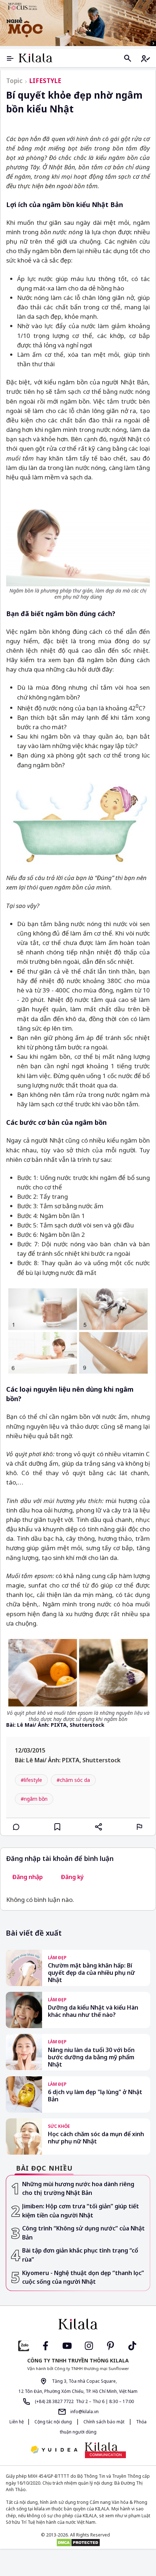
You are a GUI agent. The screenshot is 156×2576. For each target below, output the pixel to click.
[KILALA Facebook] (24, 2345)
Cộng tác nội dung (53, 2422)
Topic (14, 81)
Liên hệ (17, 2422)
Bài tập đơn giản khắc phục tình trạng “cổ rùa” (80, 2255)
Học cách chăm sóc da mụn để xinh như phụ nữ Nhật (96, 2138)
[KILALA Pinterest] (111, 2345)
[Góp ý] (140, 1827)
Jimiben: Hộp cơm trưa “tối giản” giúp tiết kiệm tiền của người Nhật (81, 2211)
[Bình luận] (16, 1827)
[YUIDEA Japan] (54, 2450)
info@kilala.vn (84, 2412)
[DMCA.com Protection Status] (78, 2543)
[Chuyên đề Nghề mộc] (78, 23)
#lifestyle (31, 1780)
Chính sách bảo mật (104, 2422)
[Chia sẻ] (99, 1827)
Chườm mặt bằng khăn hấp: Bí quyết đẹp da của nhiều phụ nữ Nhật (91, 1973)
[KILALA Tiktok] (132, 2345)
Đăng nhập (28, 1877)
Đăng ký (72, 1877)
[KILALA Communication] (105, 2450)
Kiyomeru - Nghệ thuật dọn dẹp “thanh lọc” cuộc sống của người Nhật (83, 2277)
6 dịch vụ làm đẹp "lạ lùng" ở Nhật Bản (95, 2096)
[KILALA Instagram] (89, 2345)
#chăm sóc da (73, 1780)
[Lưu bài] (57, 1827)
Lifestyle (45, 81)
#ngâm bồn (34, 1799)
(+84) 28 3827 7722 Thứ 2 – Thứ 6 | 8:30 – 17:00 (84, 2401)
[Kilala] (36, 58)
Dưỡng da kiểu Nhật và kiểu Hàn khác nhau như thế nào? (93, 2011)
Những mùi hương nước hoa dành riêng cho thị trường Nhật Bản (78, 2189)
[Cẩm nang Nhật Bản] (78, 2324)
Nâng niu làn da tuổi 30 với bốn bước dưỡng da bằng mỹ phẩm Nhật (91, 2057)
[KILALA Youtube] (67, 2345)
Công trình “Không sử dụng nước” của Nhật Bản (83, 2233)
